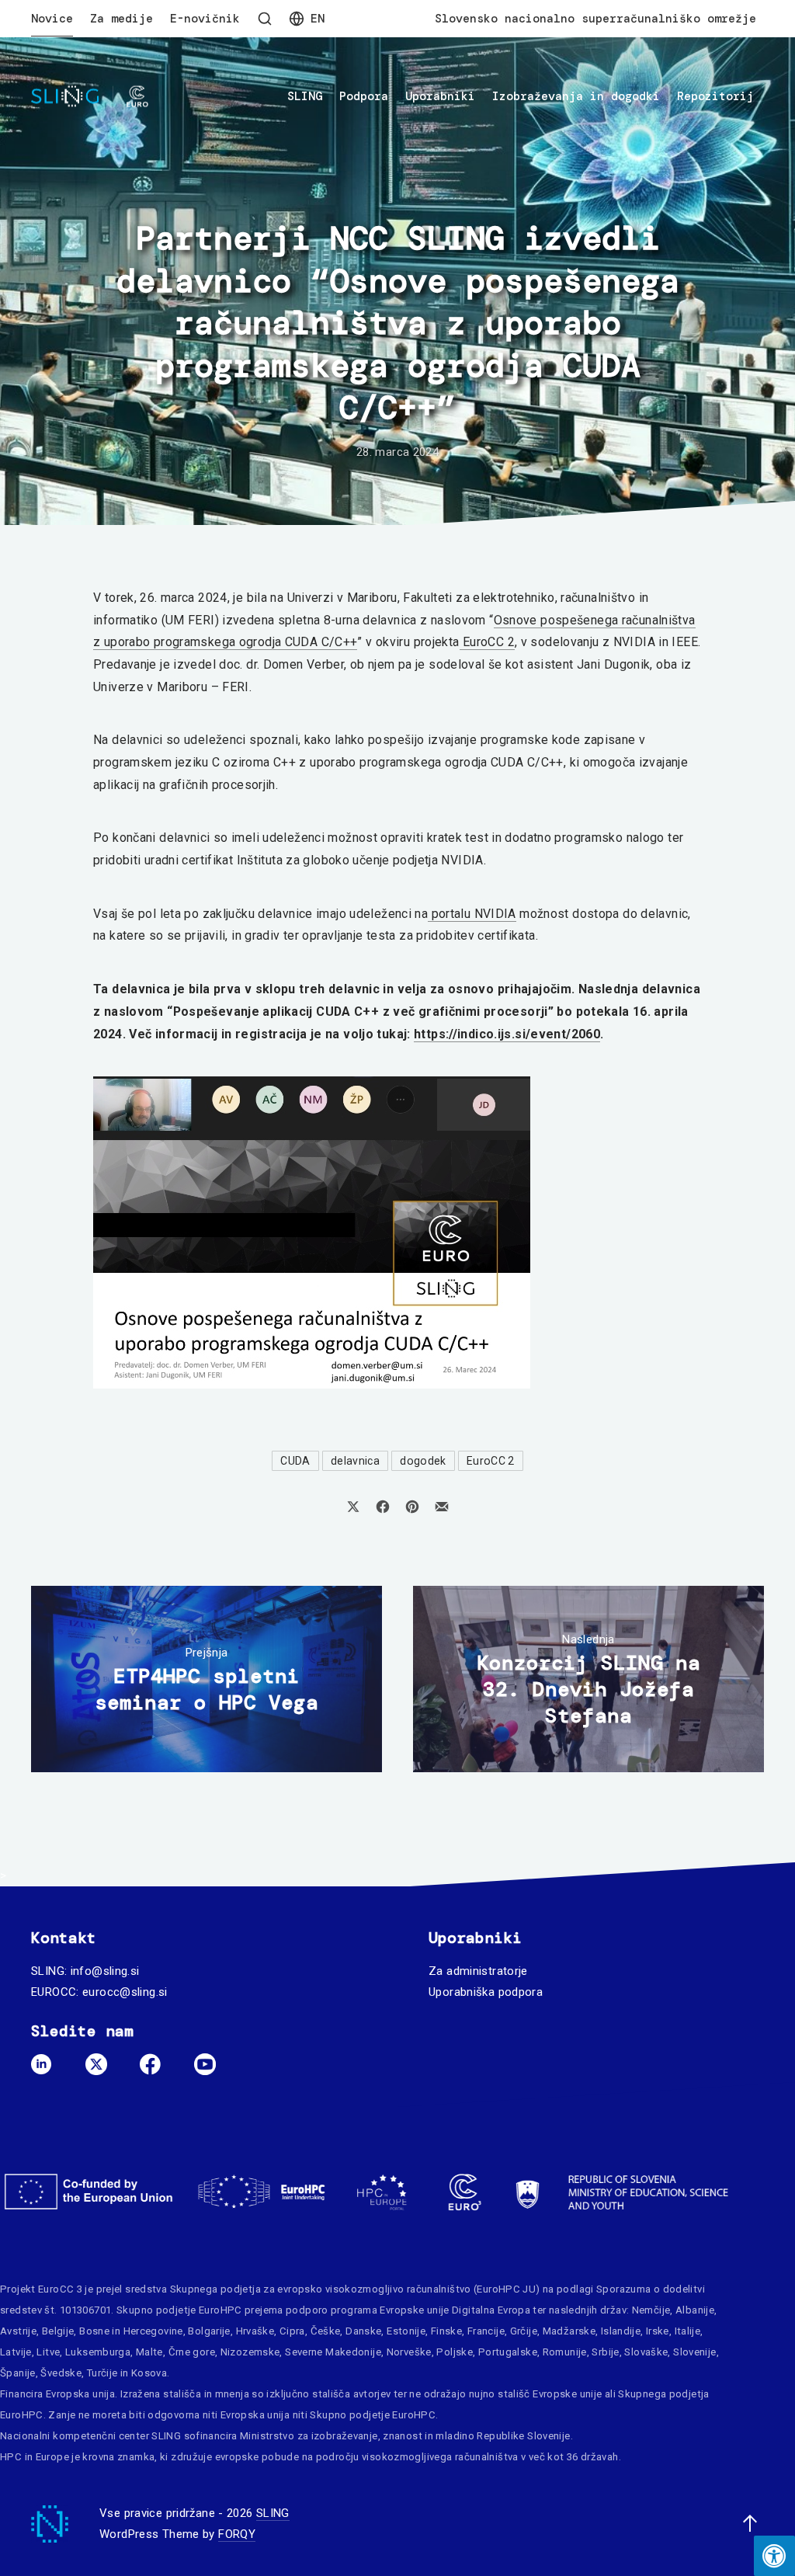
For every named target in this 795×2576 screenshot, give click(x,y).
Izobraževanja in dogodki (576, 96)
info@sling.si (105, 1971)
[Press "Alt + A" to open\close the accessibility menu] (774, 2556)
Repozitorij (715, 96)
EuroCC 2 (487, 642)
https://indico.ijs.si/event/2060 (507, 1034)
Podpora (364, 96)
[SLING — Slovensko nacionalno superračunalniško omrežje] (90, 97)
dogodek (423, 1461)
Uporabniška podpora (486, 1992)
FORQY (237, 2534)
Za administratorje (478, 1971)
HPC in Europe (35, 2457)
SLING (305, 96)
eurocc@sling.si (125, 1992)
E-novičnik (205, 19)
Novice (52, 19)
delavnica (355, 1461)
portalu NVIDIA (472, 914)
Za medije (122, 19)
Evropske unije (414, 2310)
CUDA (295, 1461)
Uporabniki (440, 96)
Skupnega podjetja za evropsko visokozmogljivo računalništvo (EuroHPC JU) (355, 2289)
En (318, 19)
